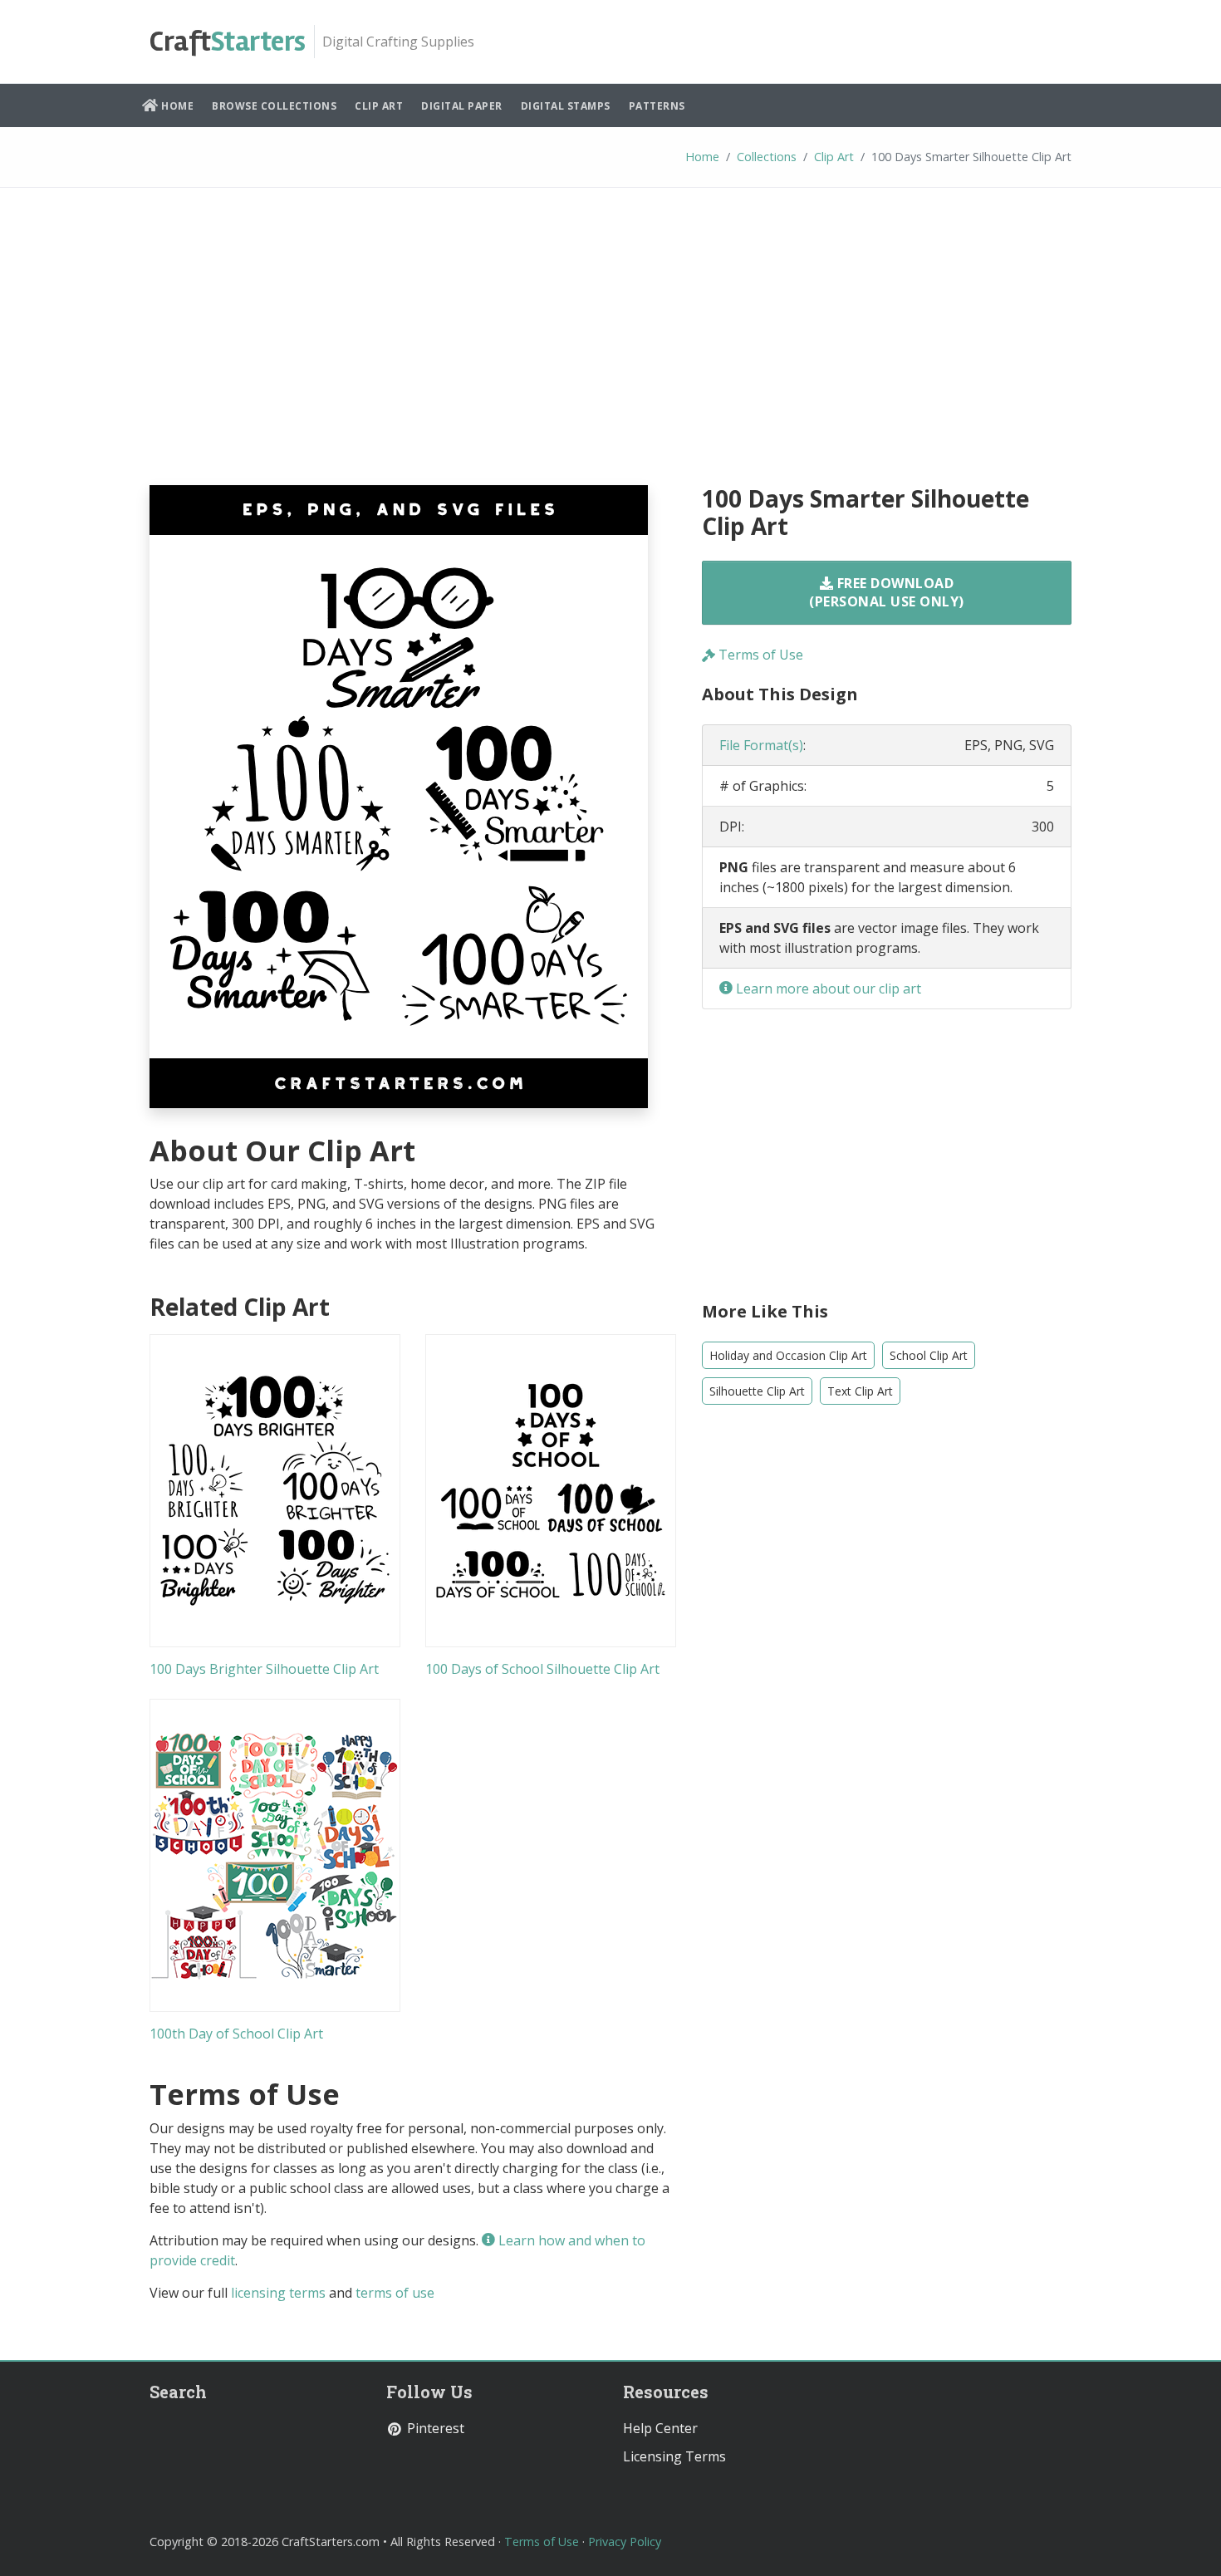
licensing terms (278, 2293)
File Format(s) (761, 745)
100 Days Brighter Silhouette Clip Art (264, 1669)
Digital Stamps (566, 106)
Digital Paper (462, 106)
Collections (767, 157)
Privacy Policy (625, 2542)
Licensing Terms (674, 2456)
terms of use (395, 2293)
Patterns (657, 106)
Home (177, 106)
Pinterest (434, 2428)
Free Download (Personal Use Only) (887, 592)
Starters (228, 42)
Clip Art (379, 106)
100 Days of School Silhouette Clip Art (542, 1669)
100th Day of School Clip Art (236, 2034)
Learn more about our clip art (827, 989)
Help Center (660, 2428)
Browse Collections (274, 106)
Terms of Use (759, 655)
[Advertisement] (610, 349)
